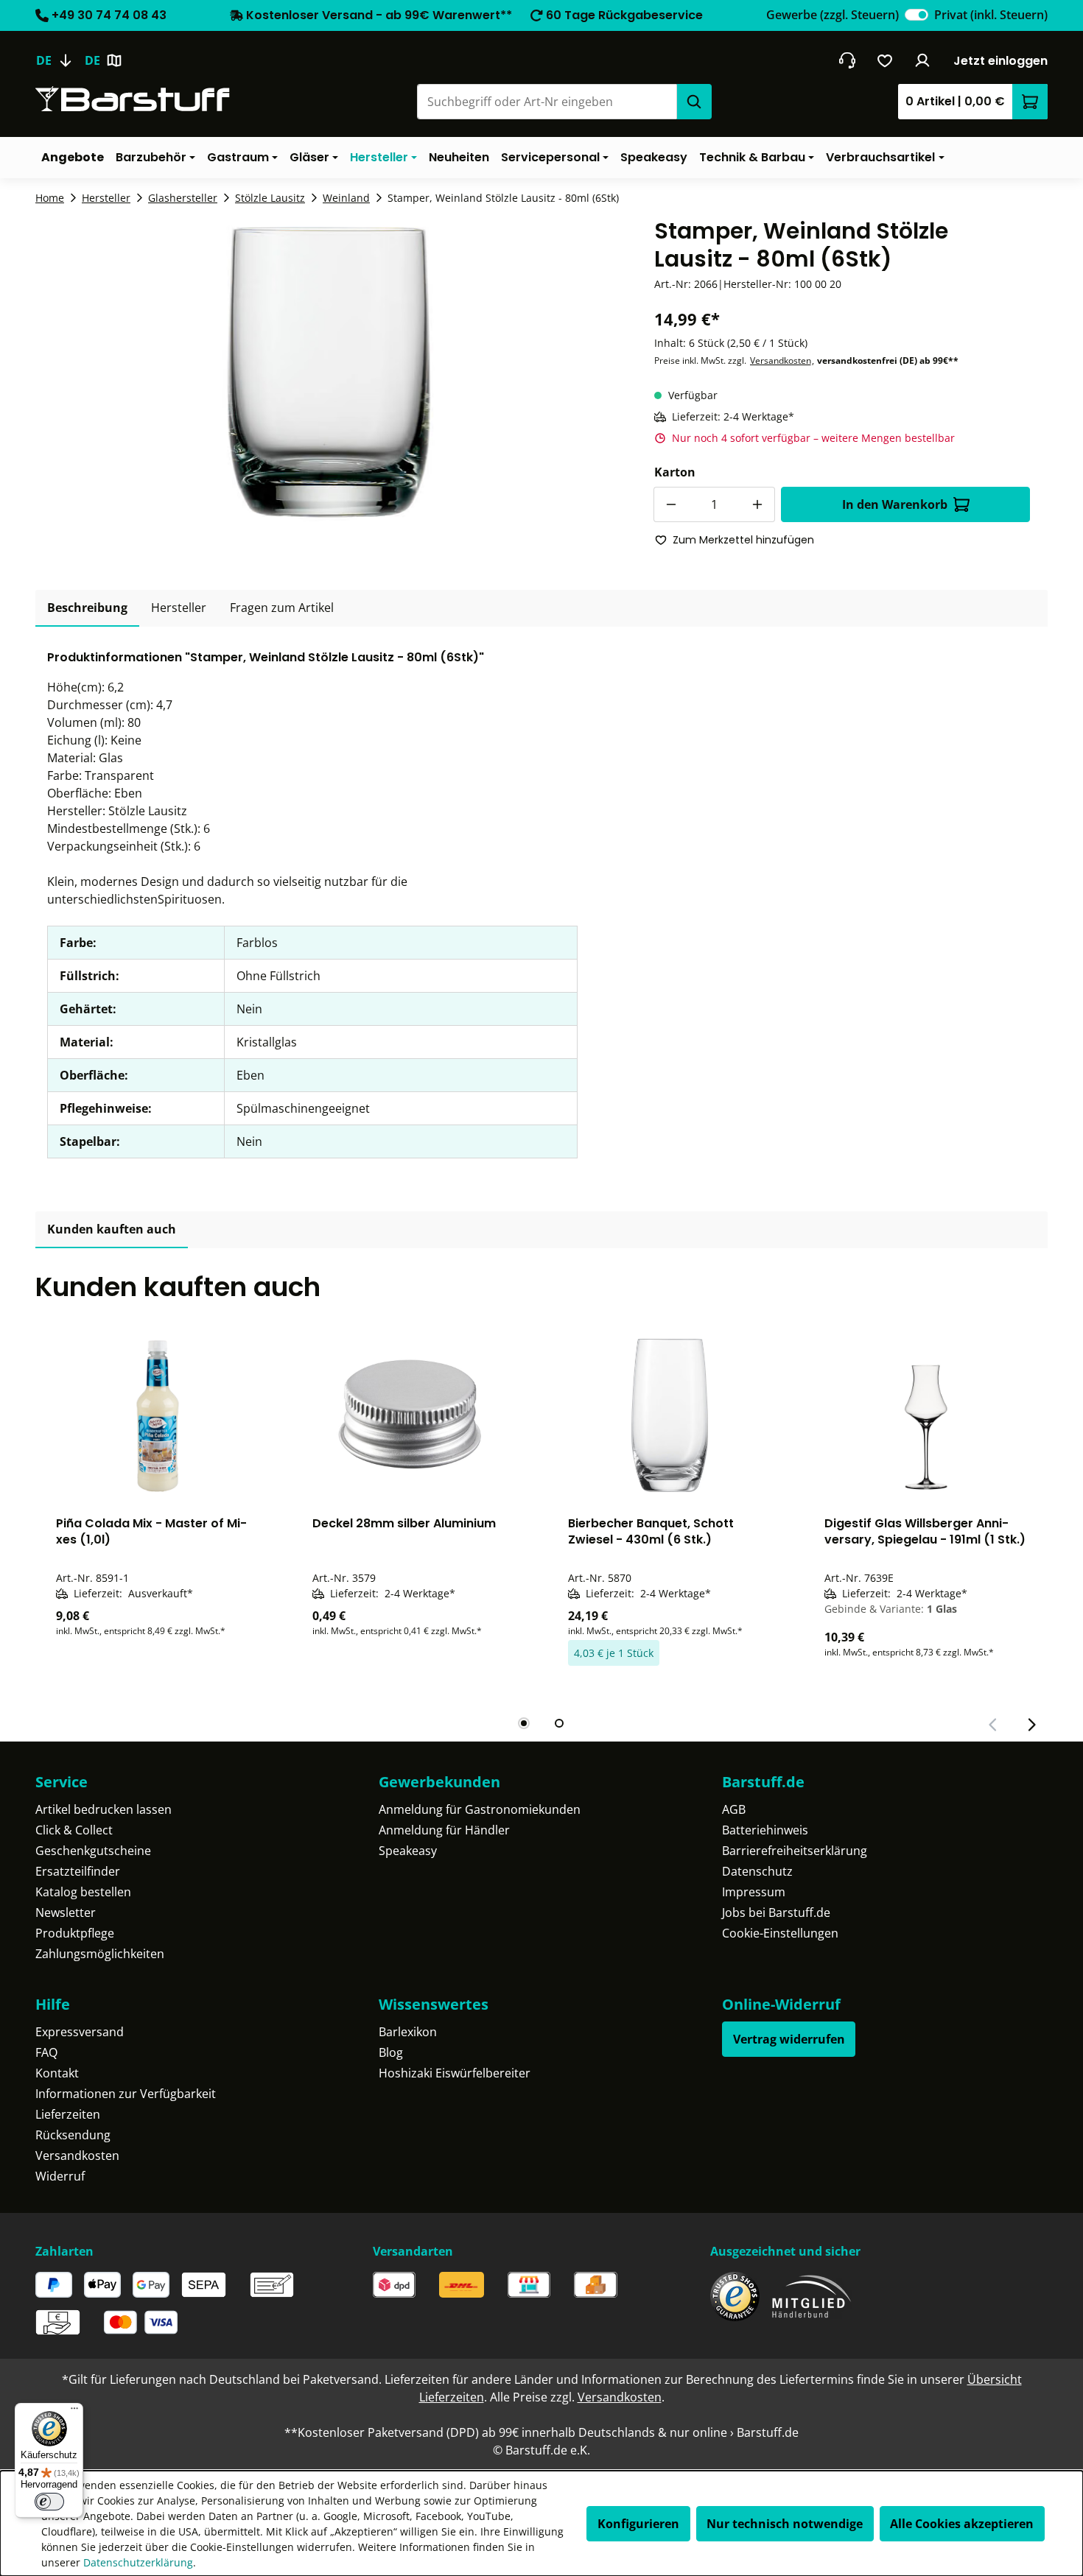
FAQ (46, 2052)
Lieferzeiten (68, 2114)
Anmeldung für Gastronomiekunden (480, 1809)
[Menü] (74, 2412)
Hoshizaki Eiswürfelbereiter (455, 2073)
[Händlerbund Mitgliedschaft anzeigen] (812, 2297)
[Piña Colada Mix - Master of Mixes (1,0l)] (158, 1415)
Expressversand (80, 2032)
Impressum (754, 1892)
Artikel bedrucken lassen (104, 1809)
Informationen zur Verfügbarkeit (126, 2094)
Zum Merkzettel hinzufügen (743, 540)
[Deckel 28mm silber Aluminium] (414, 1415)
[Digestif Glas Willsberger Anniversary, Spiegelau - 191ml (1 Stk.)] (926, 1415)
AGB (734, 1809)
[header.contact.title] (847, 60)
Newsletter (66, 1912)
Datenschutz (757, 1871)
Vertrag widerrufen (789, 2039)
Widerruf (60, 2176)
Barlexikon (408, 2032)
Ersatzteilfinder (78, 1871)
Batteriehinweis (765, 1830)
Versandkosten (781, 360)
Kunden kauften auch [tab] (112, 1229)
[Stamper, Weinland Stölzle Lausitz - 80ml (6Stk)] (326, 376)
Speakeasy (408, 1851)
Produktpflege (75, 1933)
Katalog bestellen (83, 1892)
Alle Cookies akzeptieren (962, 2524)
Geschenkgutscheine (93, 1851)
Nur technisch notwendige (785, 2524)
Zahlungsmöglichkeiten (100, 1954)
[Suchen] (694, 102)
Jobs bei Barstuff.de (776, 1912)
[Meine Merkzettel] (885, 60)
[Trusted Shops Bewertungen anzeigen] (735, 2297)
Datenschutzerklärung (138, 2562)
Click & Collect (74, 1830)
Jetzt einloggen (1000, 61)
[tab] (87, 608)
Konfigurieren (638, 2524)
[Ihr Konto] (923, 60)
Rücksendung (73, 2135)
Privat (991, 15)
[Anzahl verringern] (671, 504)
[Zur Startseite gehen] (133, 99)
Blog (391, 2052)
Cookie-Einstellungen (780, 1933)
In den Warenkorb (895, 504)
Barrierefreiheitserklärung (795, 1851)
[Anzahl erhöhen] (757, 504)
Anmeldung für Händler (444, 1830)
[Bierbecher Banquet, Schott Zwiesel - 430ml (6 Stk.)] (670, 1415)
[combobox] (547, 102)
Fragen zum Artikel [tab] (282, 608)
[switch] (916, 15)
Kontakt (57, 2073)
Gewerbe (833, 15)
